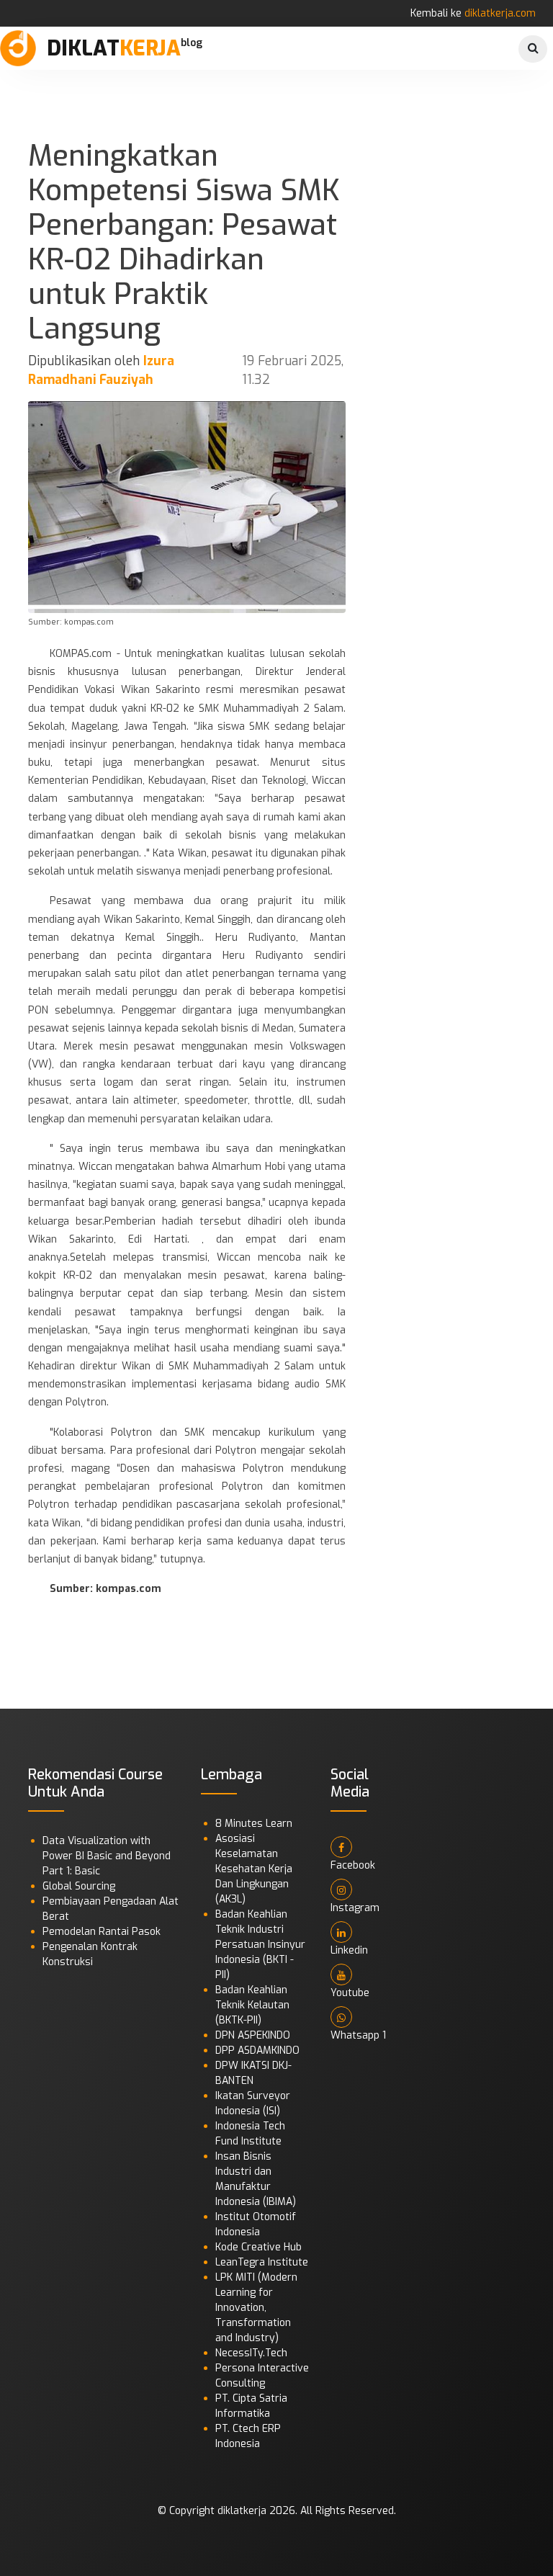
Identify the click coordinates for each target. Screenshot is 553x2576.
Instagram (355, 1908)
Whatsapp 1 (358, 2035)
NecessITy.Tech (251, 2353)
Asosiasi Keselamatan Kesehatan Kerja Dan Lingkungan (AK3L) (254, 1869)
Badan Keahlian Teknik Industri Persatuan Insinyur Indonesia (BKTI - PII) (260, 1945)
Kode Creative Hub (258, 2247)
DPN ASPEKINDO (253, 2035)
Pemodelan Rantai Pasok (102, 1932)
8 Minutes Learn (254, 1824)
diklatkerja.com (500, 13)
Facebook (353, 1865)
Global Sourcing (79, 1886)
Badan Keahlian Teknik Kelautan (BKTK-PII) (252, 2005)
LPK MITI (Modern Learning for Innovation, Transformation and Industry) (256, 2308)
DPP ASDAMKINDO (257, 2050)
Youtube (350, 1993)
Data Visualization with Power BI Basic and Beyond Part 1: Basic (107, 1856)
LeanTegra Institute (262, 2262)
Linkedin (349, 1950)
